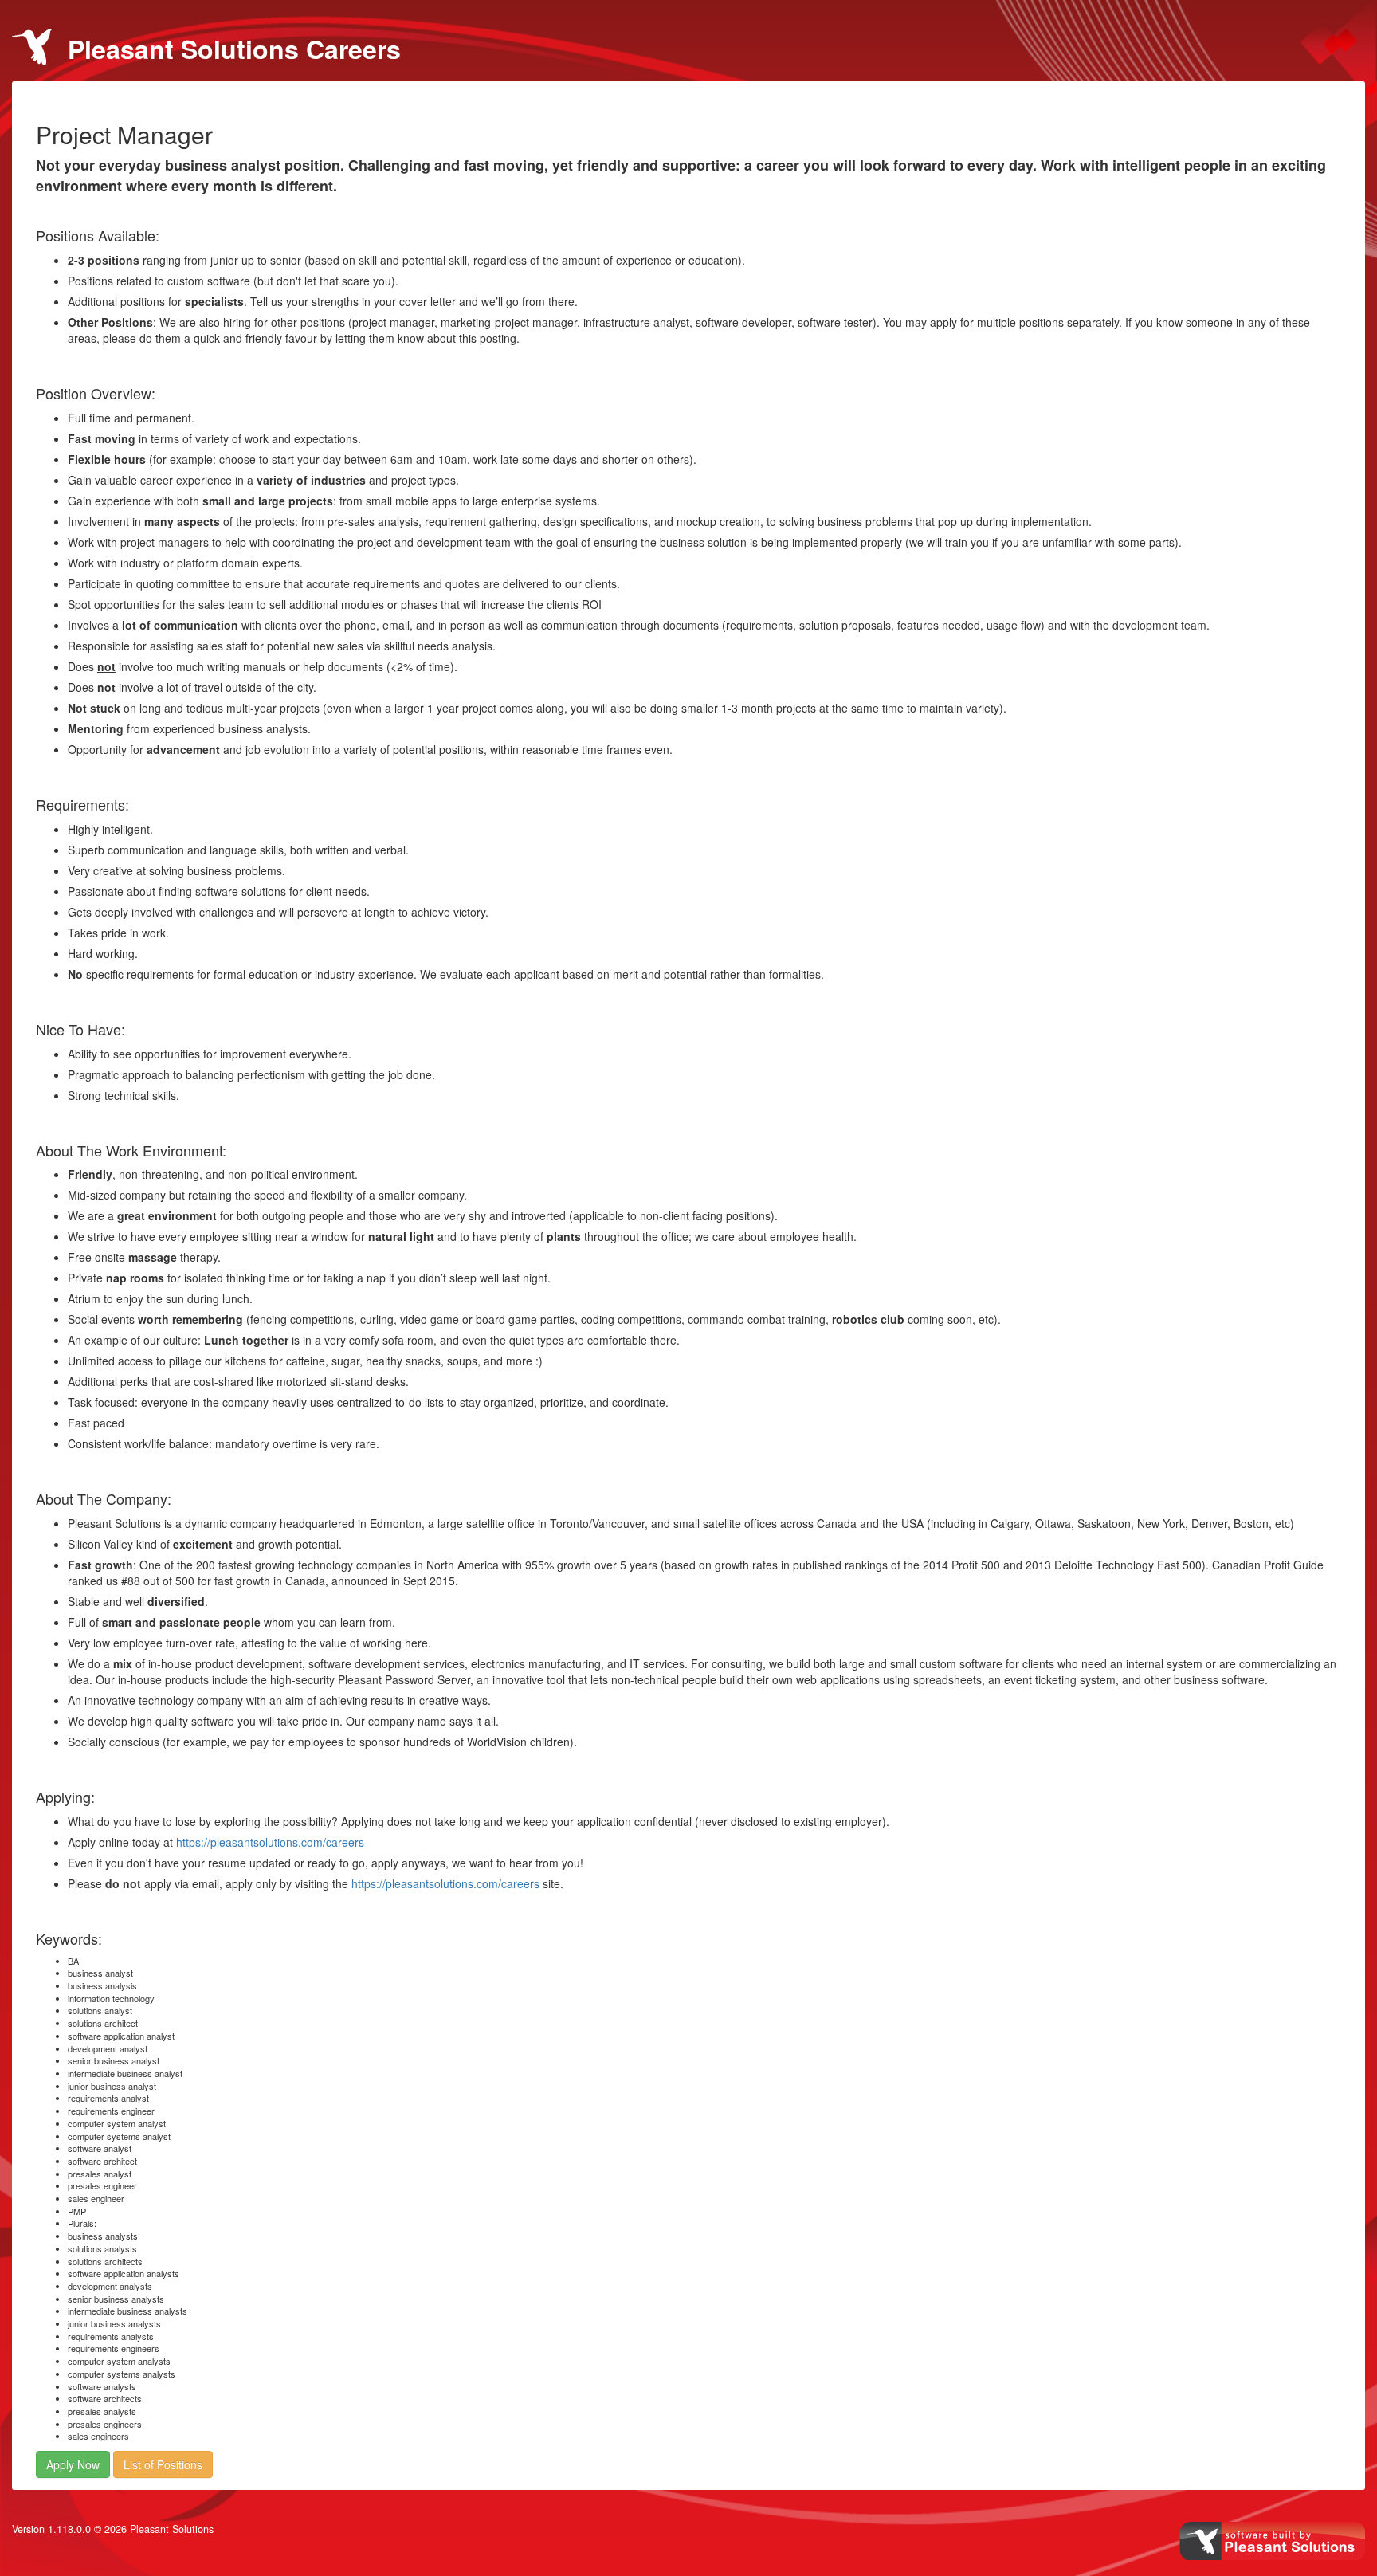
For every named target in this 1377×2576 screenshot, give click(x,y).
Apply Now (73, 2464)
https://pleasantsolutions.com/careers (270, 1842)
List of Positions (163, 2464)
